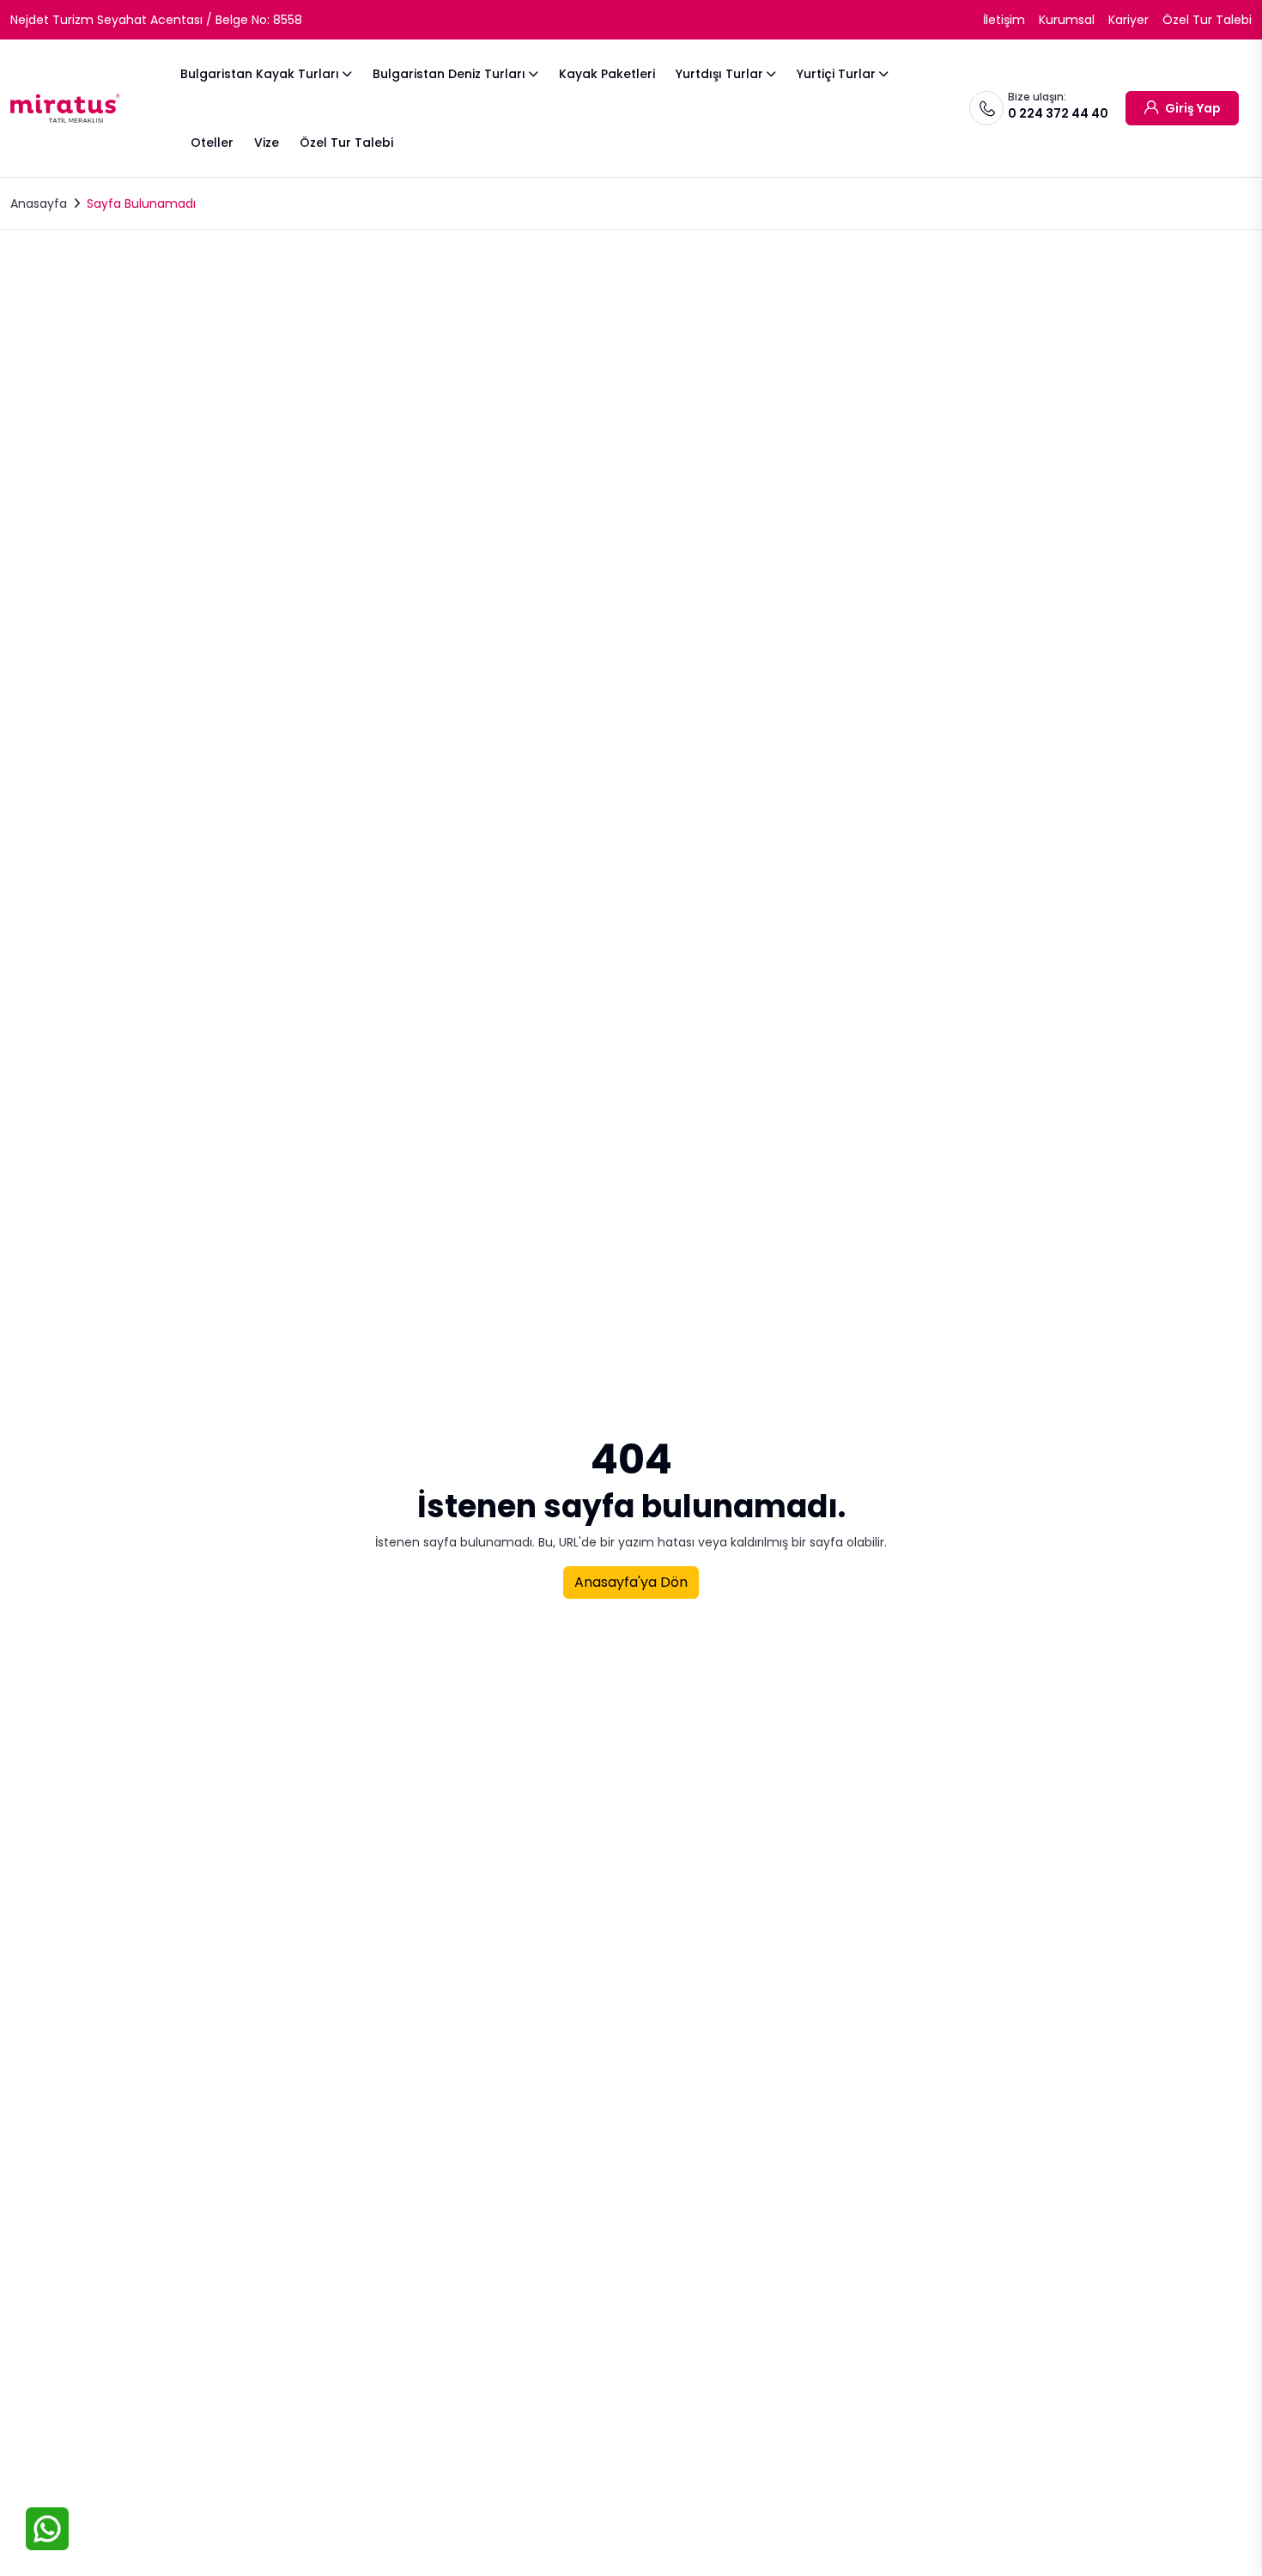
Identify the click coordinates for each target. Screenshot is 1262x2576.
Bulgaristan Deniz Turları (449, 74)
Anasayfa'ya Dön (631, 1582)
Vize (267, 143)
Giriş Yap (1192, 108)
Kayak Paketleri (607, 74)
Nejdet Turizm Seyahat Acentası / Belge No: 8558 (156, 20)
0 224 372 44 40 (1058, 113)
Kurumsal (1067, 20)
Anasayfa (39, 204)
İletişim (1004, 20)
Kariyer (1129, 20)
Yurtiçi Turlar (836, 74)
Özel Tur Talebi (1207, 20)
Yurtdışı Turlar (719, 74)
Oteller (212, 143)
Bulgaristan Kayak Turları (260, 74)
